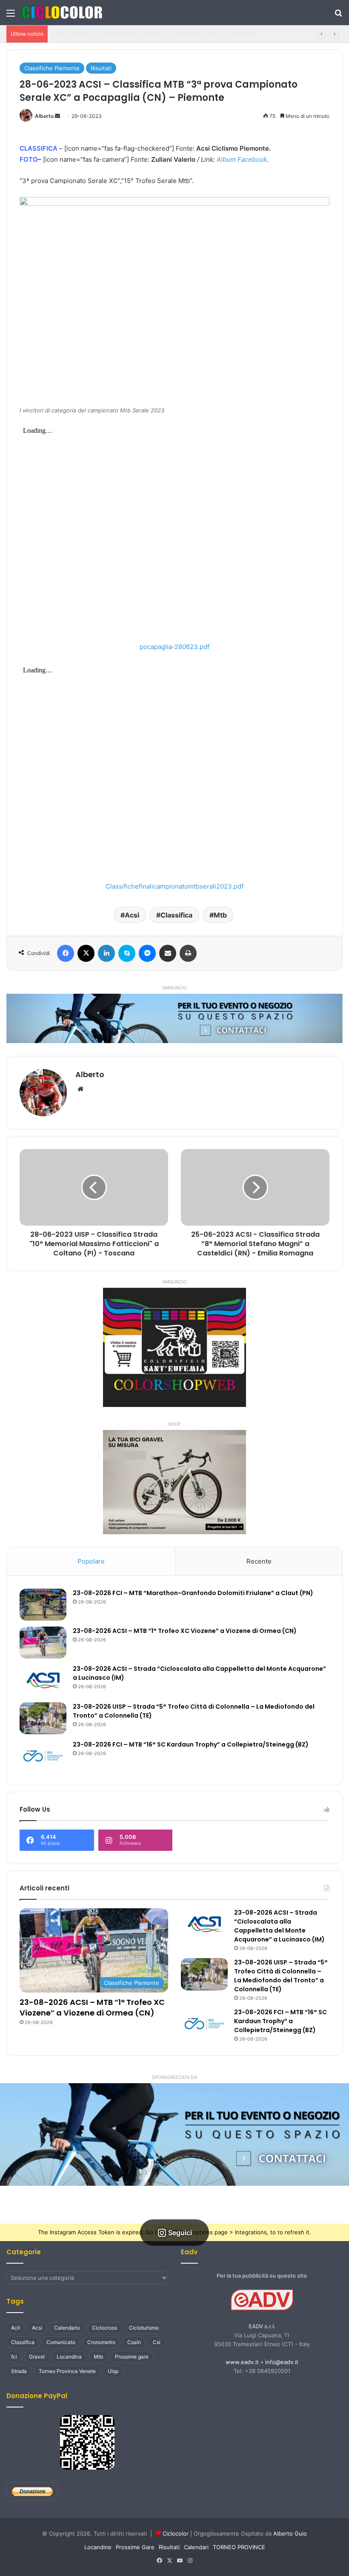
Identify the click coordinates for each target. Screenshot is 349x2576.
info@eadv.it (282, 2362)
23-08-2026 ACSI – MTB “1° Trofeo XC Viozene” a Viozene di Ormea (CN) (149, 34)
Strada (19, 2371)
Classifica (176, 915)
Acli (16, 2328)
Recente (259, 1561)
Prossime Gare (135, 2547)
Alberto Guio (290, 2533)
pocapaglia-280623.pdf (174, 647)
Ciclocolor (176, 2533)
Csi (157, 2342)
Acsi (132, 915)
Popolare (91, 1561)
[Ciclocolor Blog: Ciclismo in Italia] (62, 13)
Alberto (44, 116)
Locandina (69, 2357)
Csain (134, 2342)
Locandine (98, 2547)
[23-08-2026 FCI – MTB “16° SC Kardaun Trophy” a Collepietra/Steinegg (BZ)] (43, 1756)
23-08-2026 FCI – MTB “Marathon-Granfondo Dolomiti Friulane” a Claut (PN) (193, 1593)
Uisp (113, 2371)
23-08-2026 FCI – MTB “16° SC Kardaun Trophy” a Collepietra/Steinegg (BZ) (191, 1744)
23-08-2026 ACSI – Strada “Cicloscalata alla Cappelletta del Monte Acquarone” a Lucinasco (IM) (279, 1926)
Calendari (196, 2547)
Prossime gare (132, 2357)
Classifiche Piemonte (52, 68)
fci (14, 2357)
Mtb (220, 915)
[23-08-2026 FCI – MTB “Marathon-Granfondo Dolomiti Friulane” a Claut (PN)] (43, 1605)
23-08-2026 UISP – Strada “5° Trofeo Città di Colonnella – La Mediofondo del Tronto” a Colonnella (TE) (281, 1976)
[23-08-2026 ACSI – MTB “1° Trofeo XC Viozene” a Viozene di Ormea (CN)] (43, 1643)
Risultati (101, 68)
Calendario (67, 2328)
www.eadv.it (242, 2362)
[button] (174, 2134)
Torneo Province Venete (67, 2371)
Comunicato (61, 2342)
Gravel (37, 2357)
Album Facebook (242, 159)
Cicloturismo (144, 2328)
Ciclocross (104, 2328)
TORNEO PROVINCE (239, 2547)
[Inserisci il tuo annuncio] (174, 1018)
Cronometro (101, 2342)
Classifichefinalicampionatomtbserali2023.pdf (174, 886)
